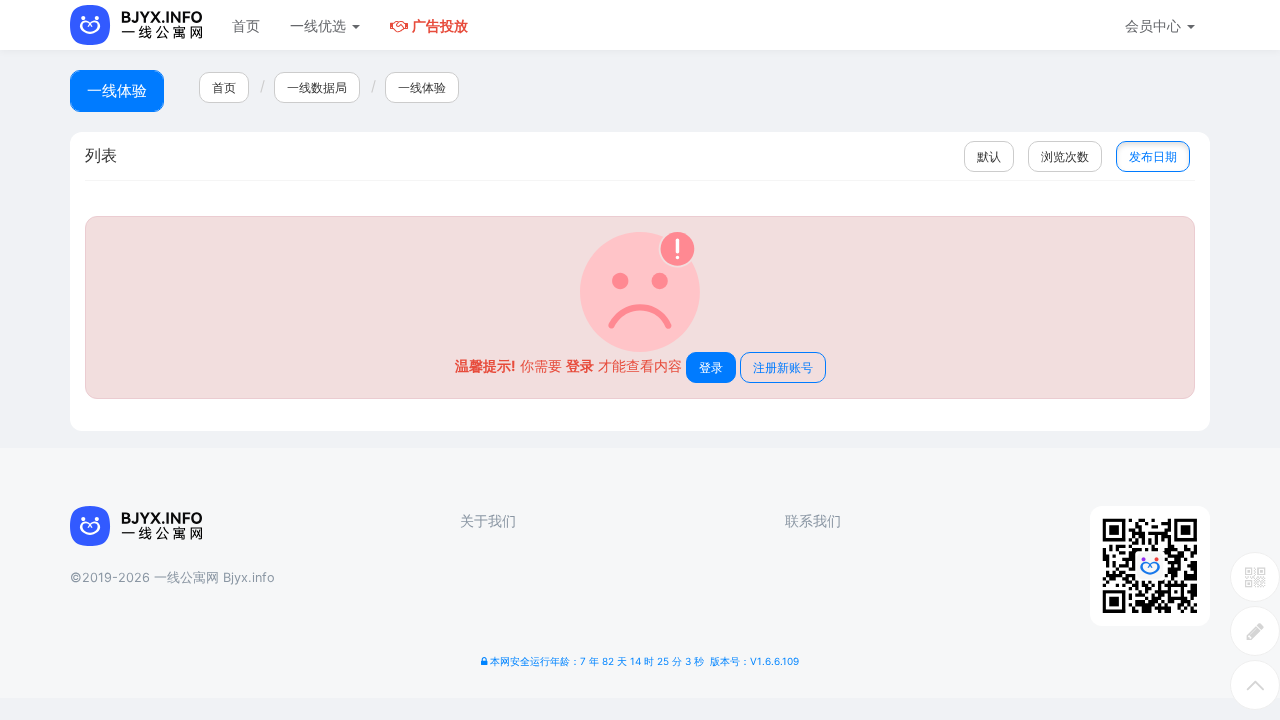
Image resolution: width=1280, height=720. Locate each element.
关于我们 (488, 520)
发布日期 (1153, 156)
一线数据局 (317, 87)
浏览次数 (1065, 156)
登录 (711, 367)
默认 (989, 156)
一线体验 (422, 87)
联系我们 (813, 520)
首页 (246, 25)
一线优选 (320, 25)
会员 (1153, 25)
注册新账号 (783, 367)
